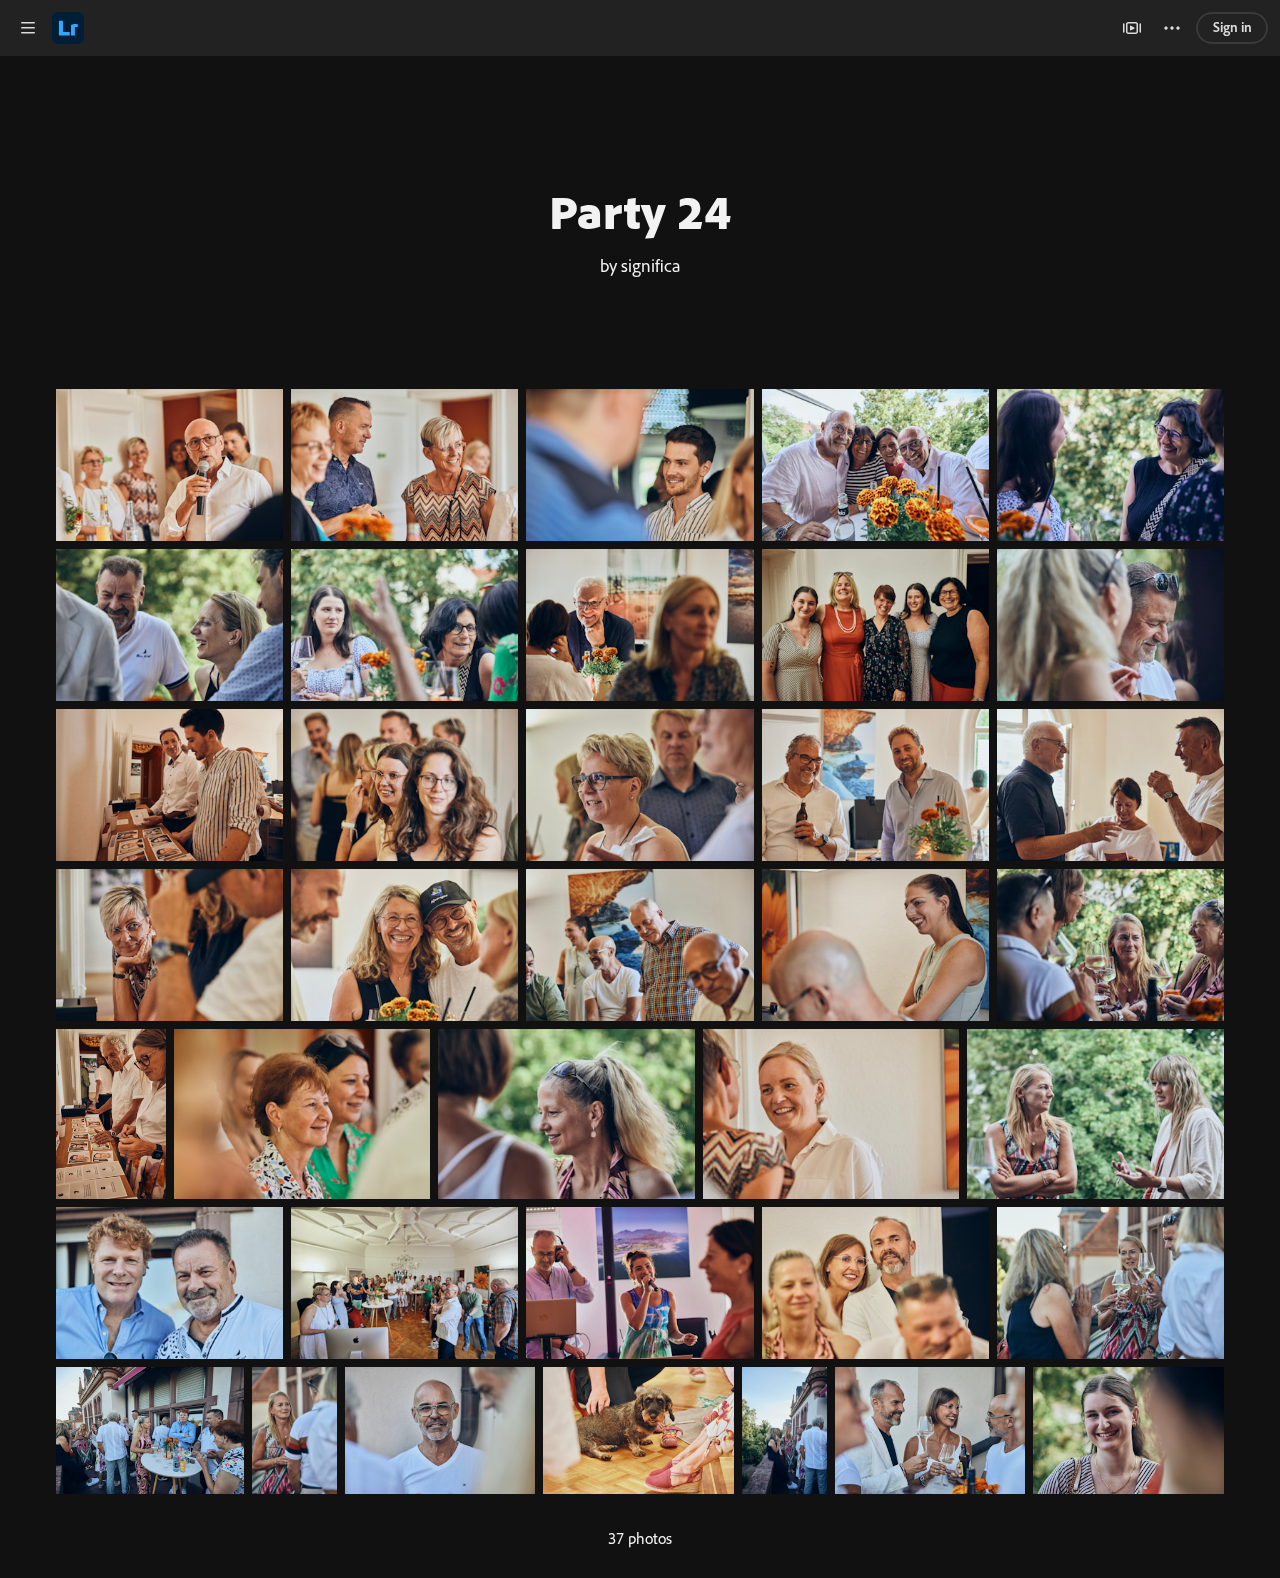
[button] (28, 28)
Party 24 (640, 211)
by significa (640, 265)
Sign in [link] (1232, 26)
